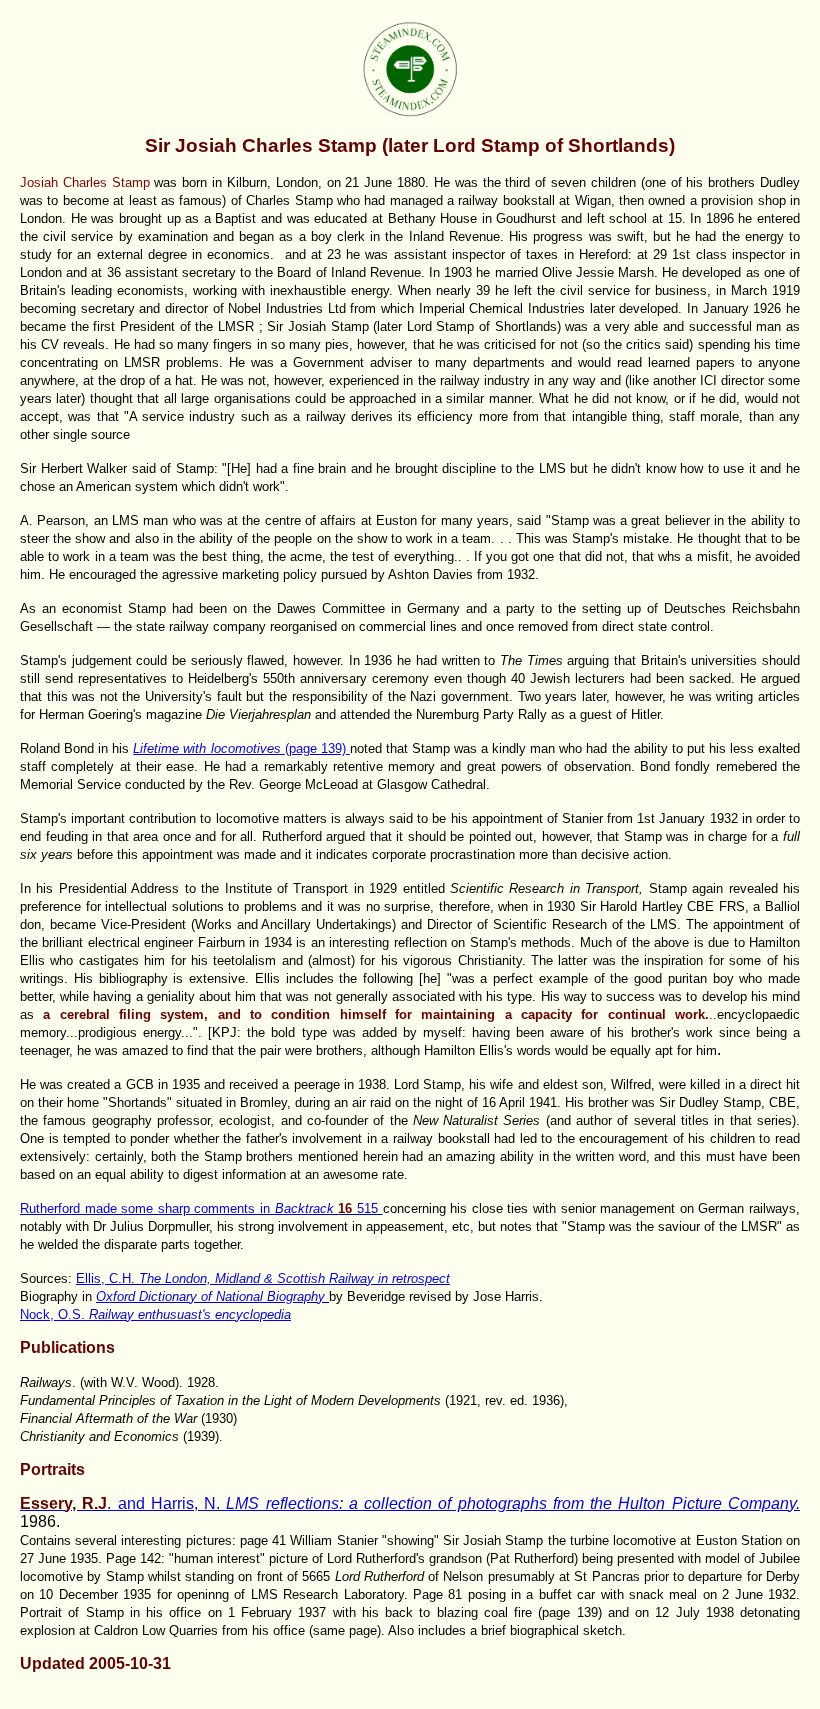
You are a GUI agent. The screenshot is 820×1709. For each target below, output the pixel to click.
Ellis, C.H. (263, 1278)
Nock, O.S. (155, 1314)
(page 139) (241, 748)
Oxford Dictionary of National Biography (212, 1296)
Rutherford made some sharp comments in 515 (201, 1208)
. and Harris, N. (410, 1503)
